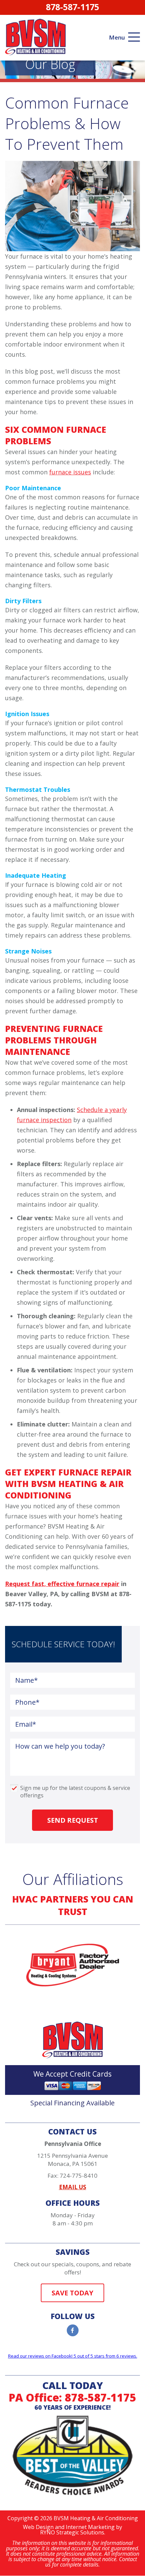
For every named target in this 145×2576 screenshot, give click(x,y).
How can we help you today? (60, 1746)
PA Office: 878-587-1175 (72, 2397)
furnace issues (70, 472)
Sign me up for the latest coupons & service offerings (75, 1789)
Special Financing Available (72, 2103)
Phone (27, 1702)
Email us (73, 2187)
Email (26, 1724)
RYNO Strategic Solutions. (73, 2532)
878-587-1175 (72, 7)
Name (26, 1680)
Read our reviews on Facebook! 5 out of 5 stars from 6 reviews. (73, 2356)
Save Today (72, 2293)
